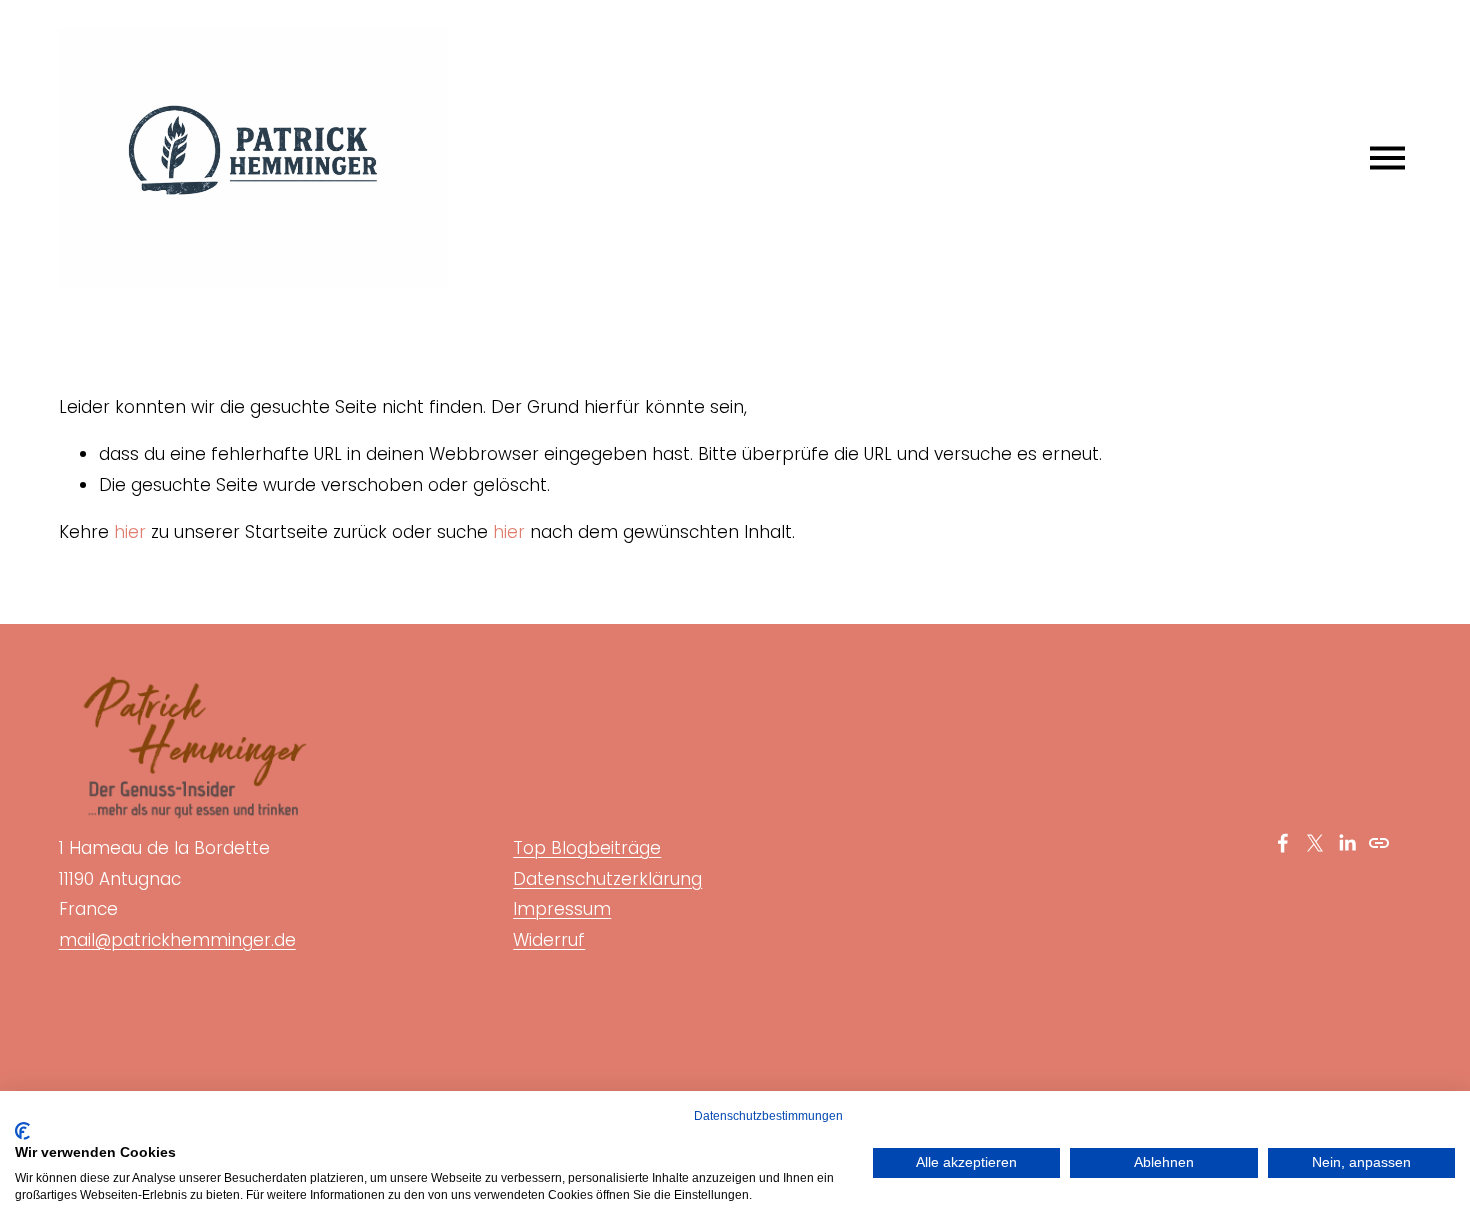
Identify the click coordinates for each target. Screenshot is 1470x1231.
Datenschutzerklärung (607, 879)
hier (130, 532)
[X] (1315, 843)
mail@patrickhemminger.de (177, 940)
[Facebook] (1283, 843)
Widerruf (549, 940)
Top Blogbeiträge (587, 848)
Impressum (562, 909)
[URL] (1379, 843)
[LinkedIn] (1347, 843)
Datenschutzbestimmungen (768, 1116)
